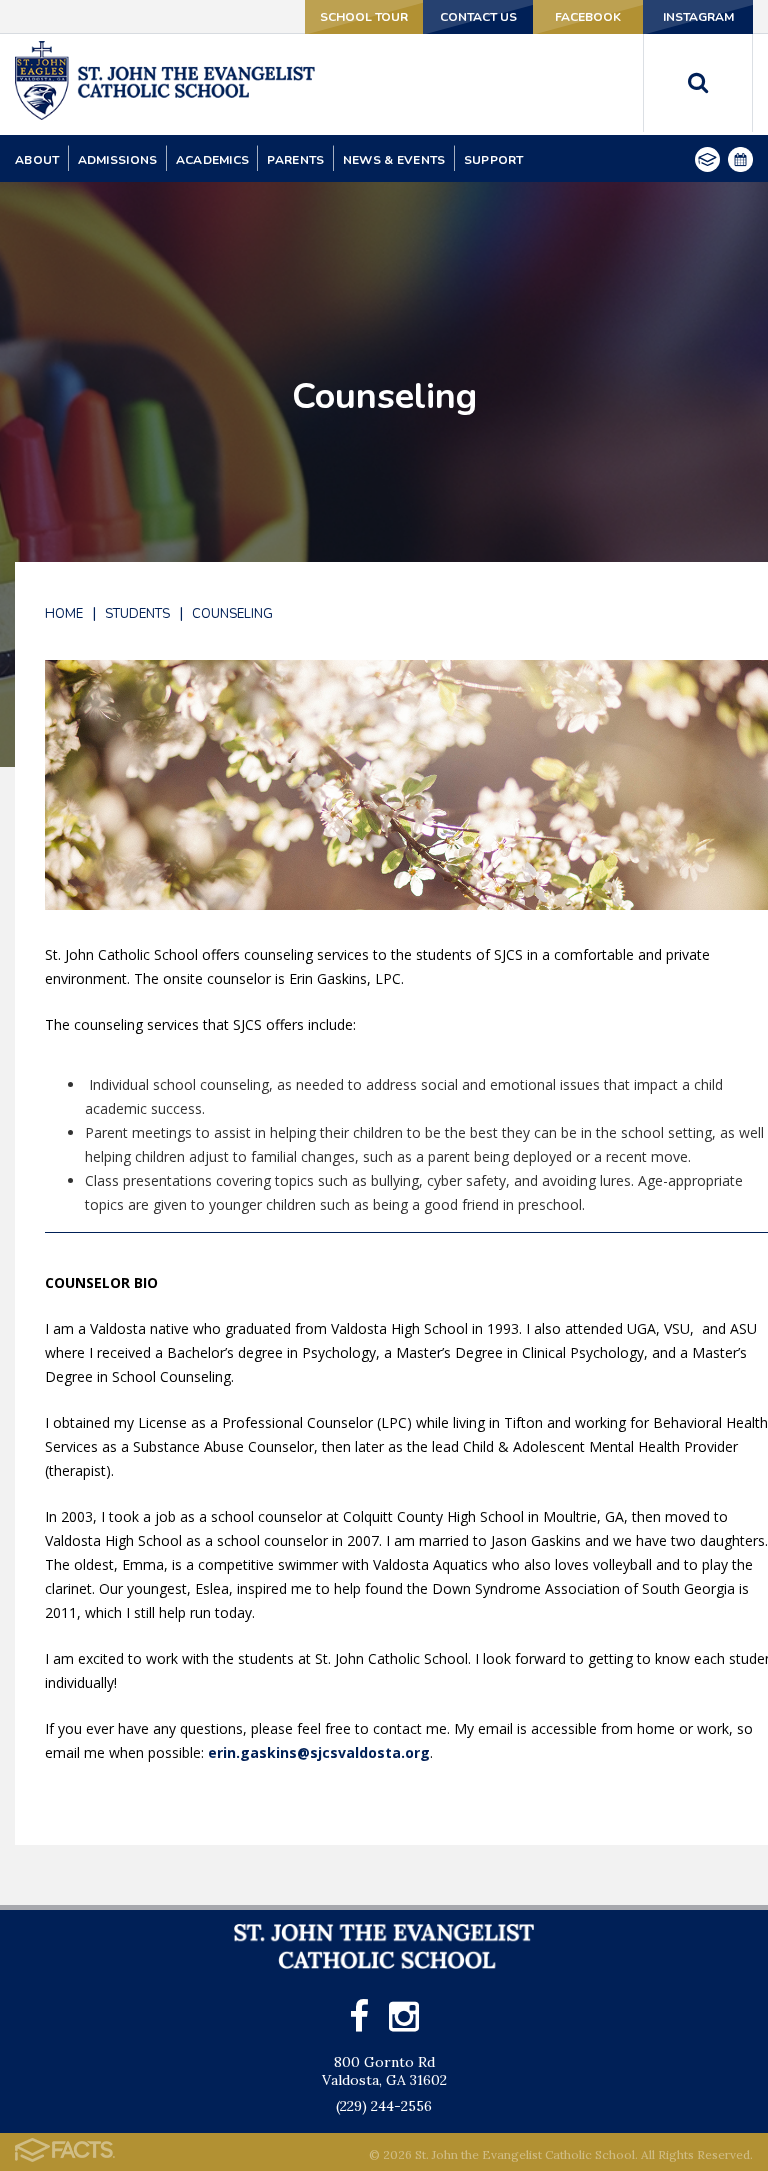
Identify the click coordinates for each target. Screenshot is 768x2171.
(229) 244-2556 (384, 2106)
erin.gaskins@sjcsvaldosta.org (319, 1752)
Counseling (232, 614)
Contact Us (478, 17)
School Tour (364, 17)
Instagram (698, 17)
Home (64, 614)
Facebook (588, 17)
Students (137, 614)
